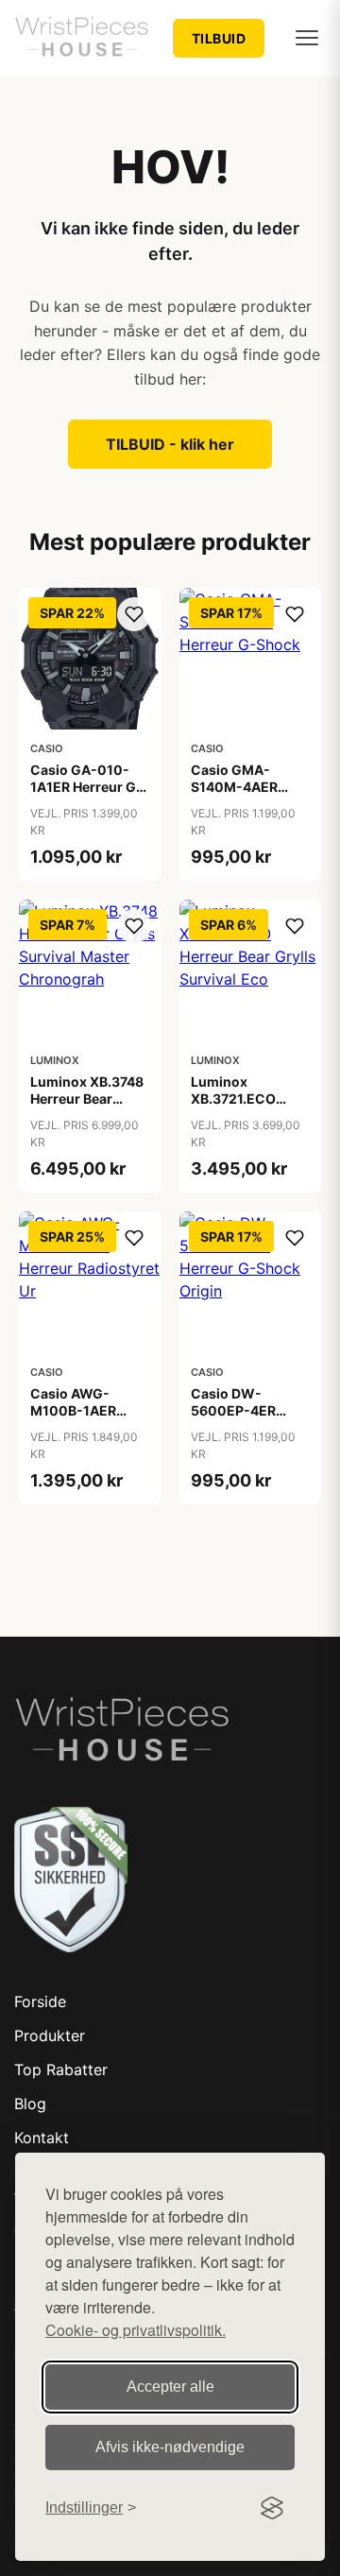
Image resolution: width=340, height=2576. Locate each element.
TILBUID (219, 38)
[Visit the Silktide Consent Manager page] (272, 2508)
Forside (40, 2001)
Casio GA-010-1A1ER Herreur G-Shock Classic (86, 787)
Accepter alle (170, 2387)
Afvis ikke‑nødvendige (170, 2447)
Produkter (50, 2035)
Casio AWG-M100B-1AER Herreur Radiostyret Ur (76, 1419)
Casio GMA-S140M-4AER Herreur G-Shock (246, 787)
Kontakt (42, 2138)
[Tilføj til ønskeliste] (134, 614)
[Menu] (307, 38)
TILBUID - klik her (170, 444)
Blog (30, 2104)
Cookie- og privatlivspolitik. (136, 2330)
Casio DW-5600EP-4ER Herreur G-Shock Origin (246, 1419)
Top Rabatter (61, 2069)
